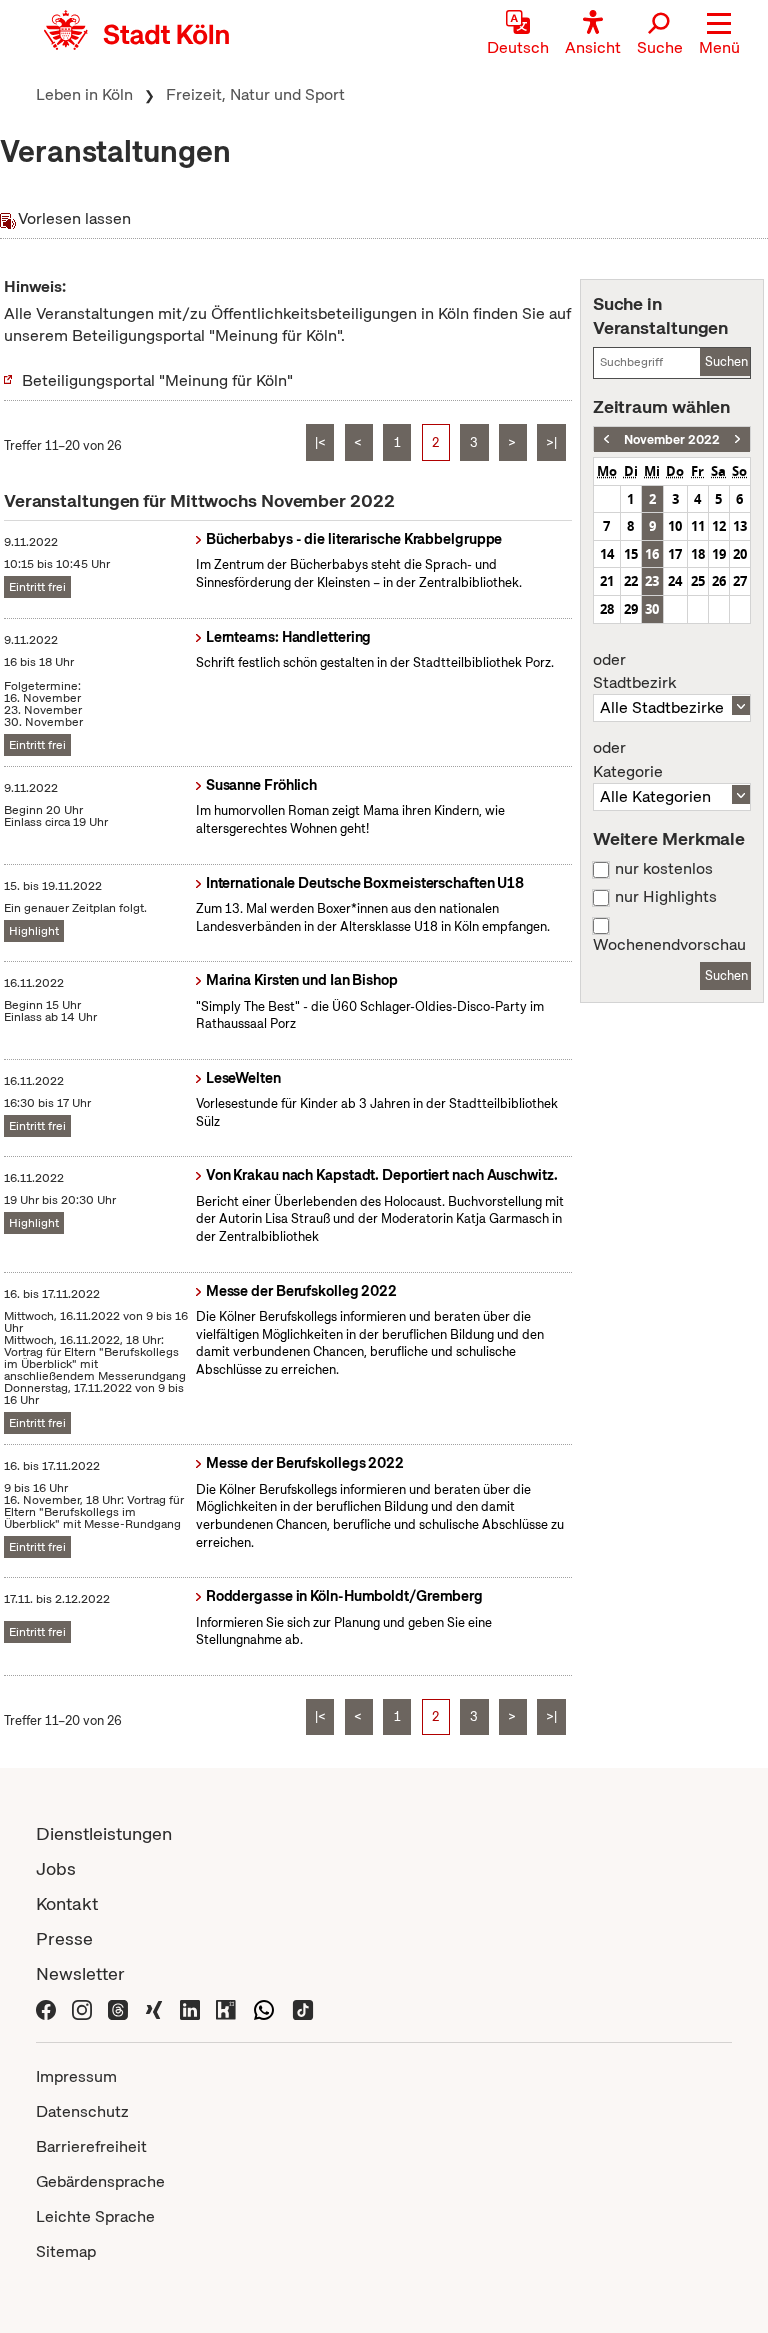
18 (698, 554)
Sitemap (66, 2251)
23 (652, 581)
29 (631, 609)
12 (719, 526)
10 (675, 526)
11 (698, 526)
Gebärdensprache (100, 2181)
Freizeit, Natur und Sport (255, 94)
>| (551, 442)
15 (631, 554)
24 (675, 581)
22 (631, 581)
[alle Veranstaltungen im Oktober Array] (606, 439)
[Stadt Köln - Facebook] (46, 2008)
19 (719, 554)
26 (719, 581)
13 (740, 526)
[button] (719, 35)
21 (607, 581)
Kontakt (67, 1903)
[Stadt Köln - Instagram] (82, 2008)
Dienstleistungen (104, 1833)
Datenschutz (82, 2111)
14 (607, 554)
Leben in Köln (84, 94)
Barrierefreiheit (91, 2146)
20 (740, 554)
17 (675, 554)
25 (698, 581)
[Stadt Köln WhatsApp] (264, 2008)
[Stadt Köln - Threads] (118, 2008)
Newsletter (80, 1973)
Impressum (76, 2076)
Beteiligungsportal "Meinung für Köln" (157, 380)
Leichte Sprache (95, 2216)
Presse (64, 1938)
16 (652, 554)
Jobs (56, 1868)
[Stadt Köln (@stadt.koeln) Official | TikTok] (303, 2008)
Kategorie (628, 760)
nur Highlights (666, 897)
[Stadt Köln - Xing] (154, 2008)
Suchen (726, 361)
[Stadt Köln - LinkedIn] (190, 2008)
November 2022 (672, 439)
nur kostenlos (664, 869)
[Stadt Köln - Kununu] (226, 2008)
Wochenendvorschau (669, 945)
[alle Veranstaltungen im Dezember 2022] (737, 439)
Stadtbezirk (634, 672)
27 (740, 581)
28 (607, 609)
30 (652, 609)
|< (320, 442)
